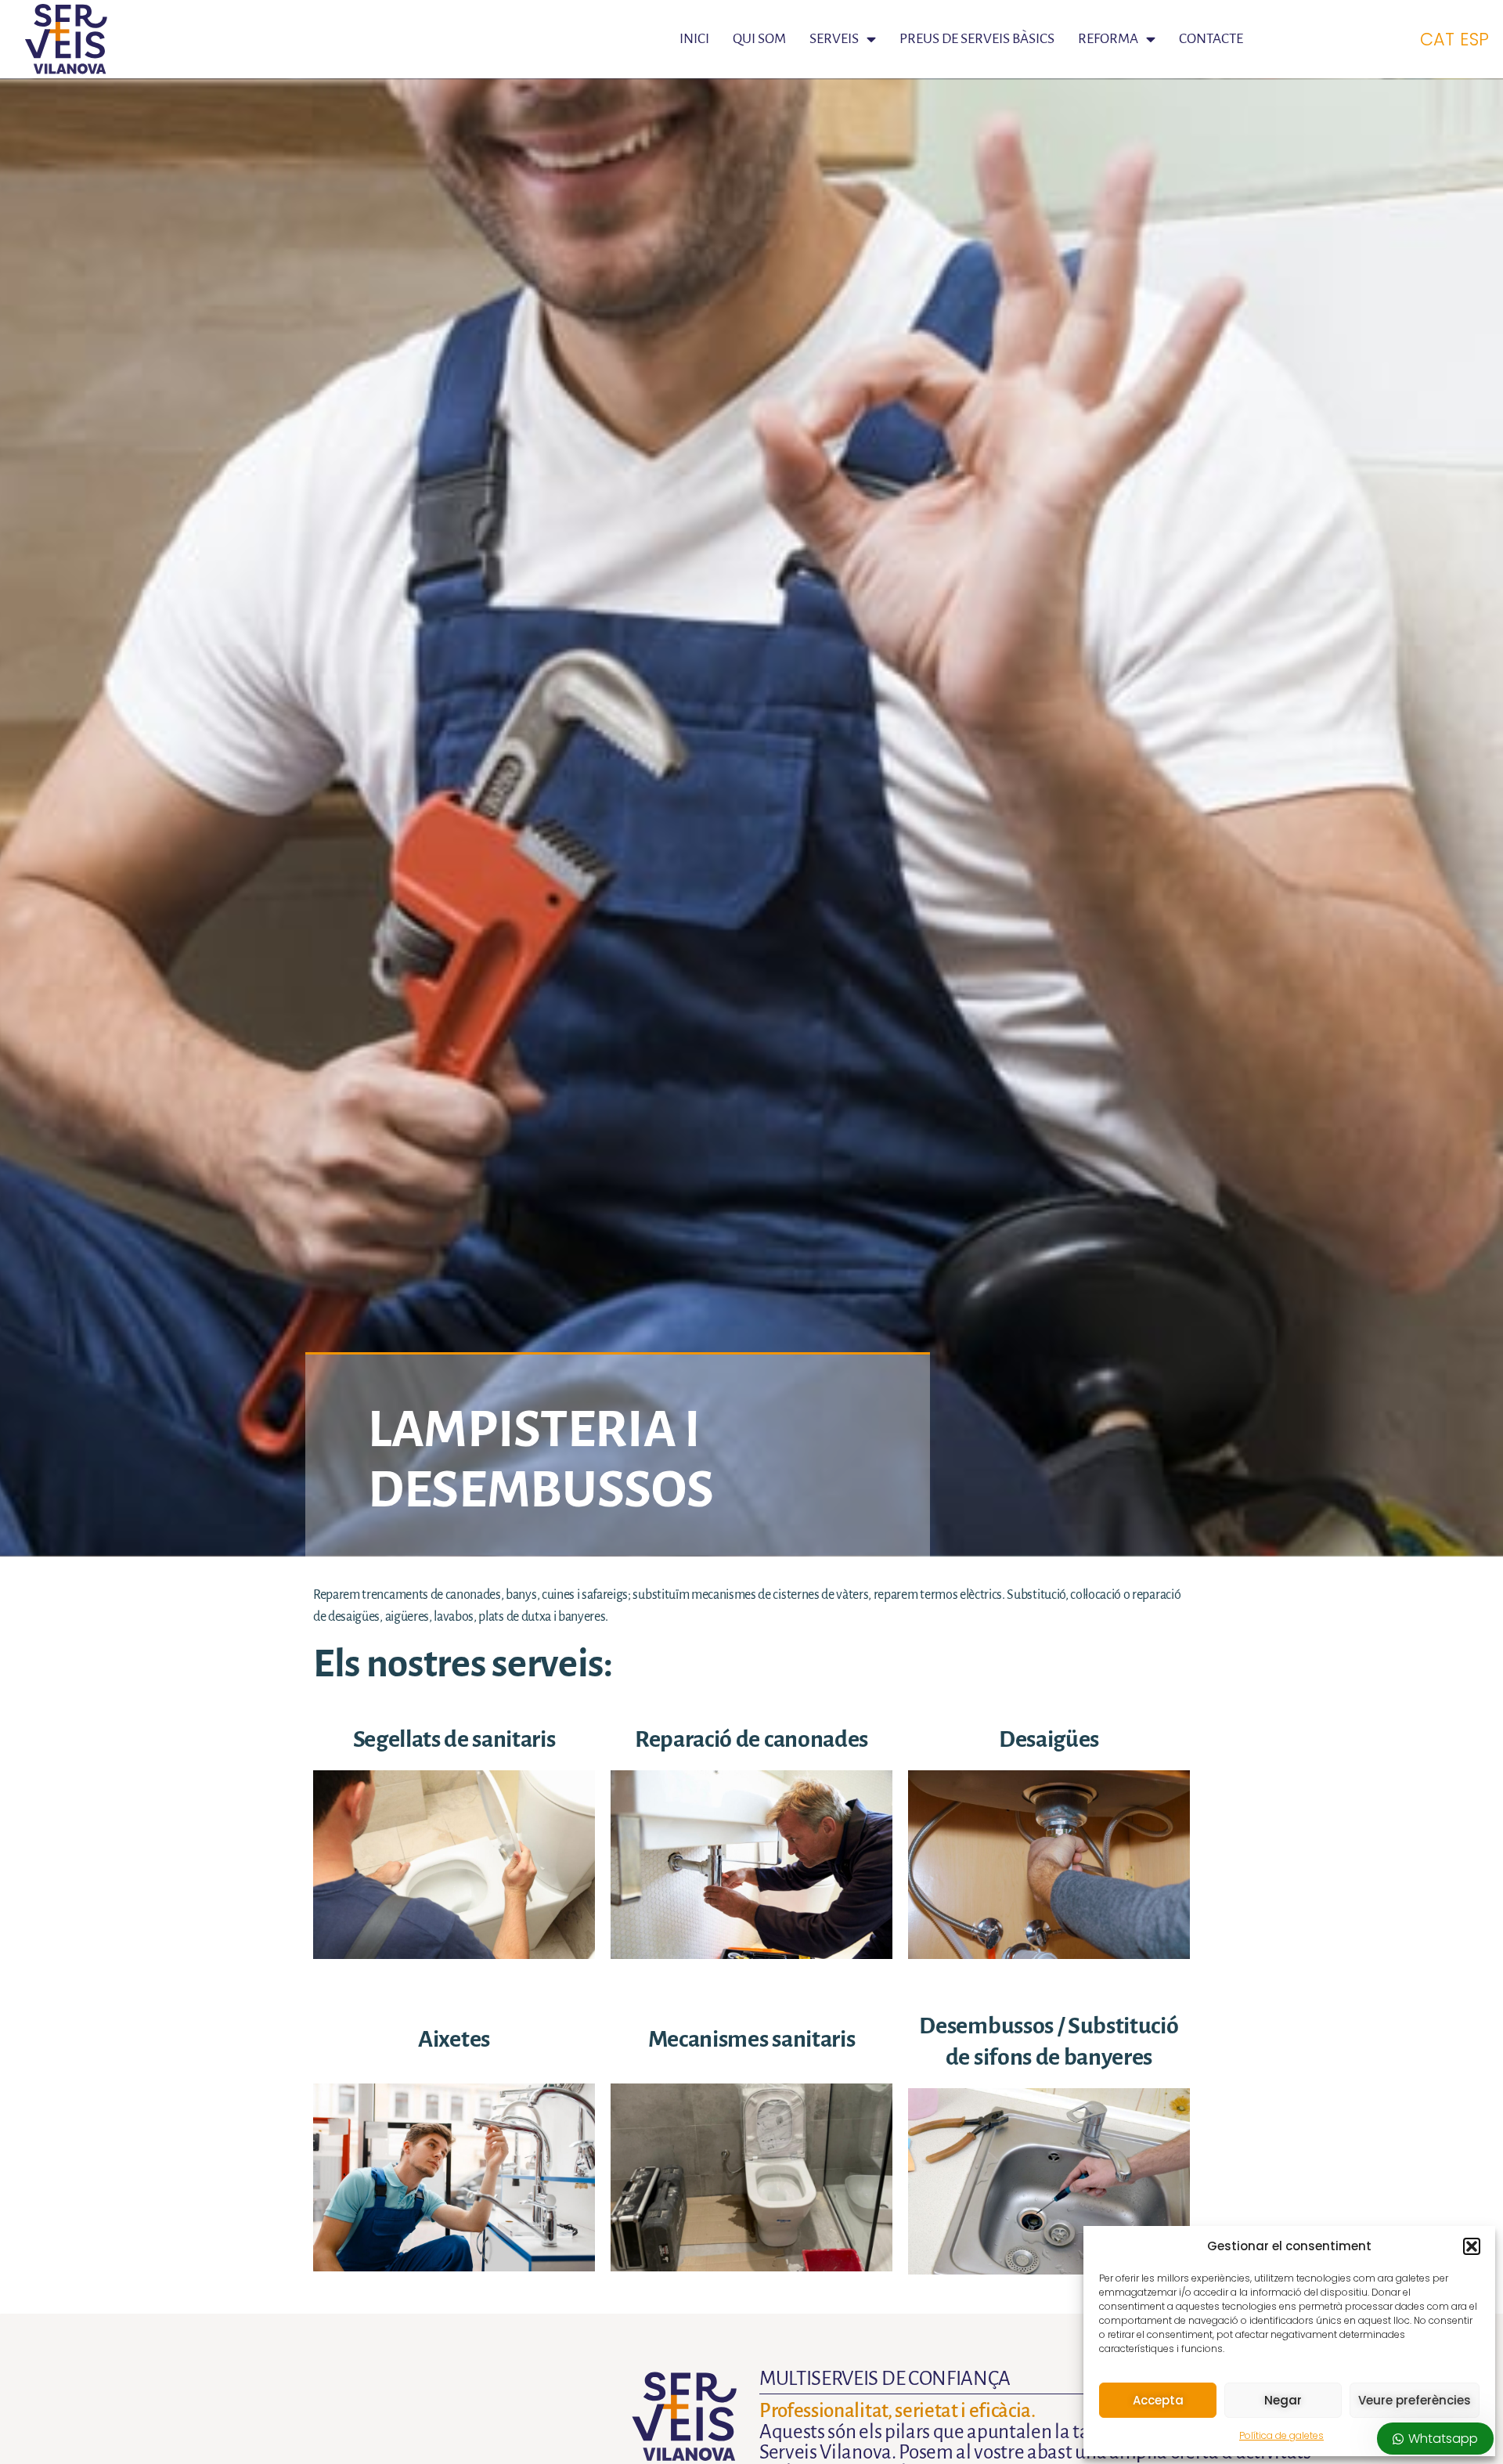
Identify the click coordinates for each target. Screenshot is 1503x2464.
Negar (1283, 2400)
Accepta (1158, 2400)
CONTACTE (1211, 39)
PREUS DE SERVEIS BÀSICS (977, 39)
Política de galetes (1281, 2435)
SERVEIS (834, 39)
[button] (1472, 2246)
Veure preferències (1415, 2400)
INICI (694, 39)
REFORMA (1108, 39)
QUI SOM (759, 39)
